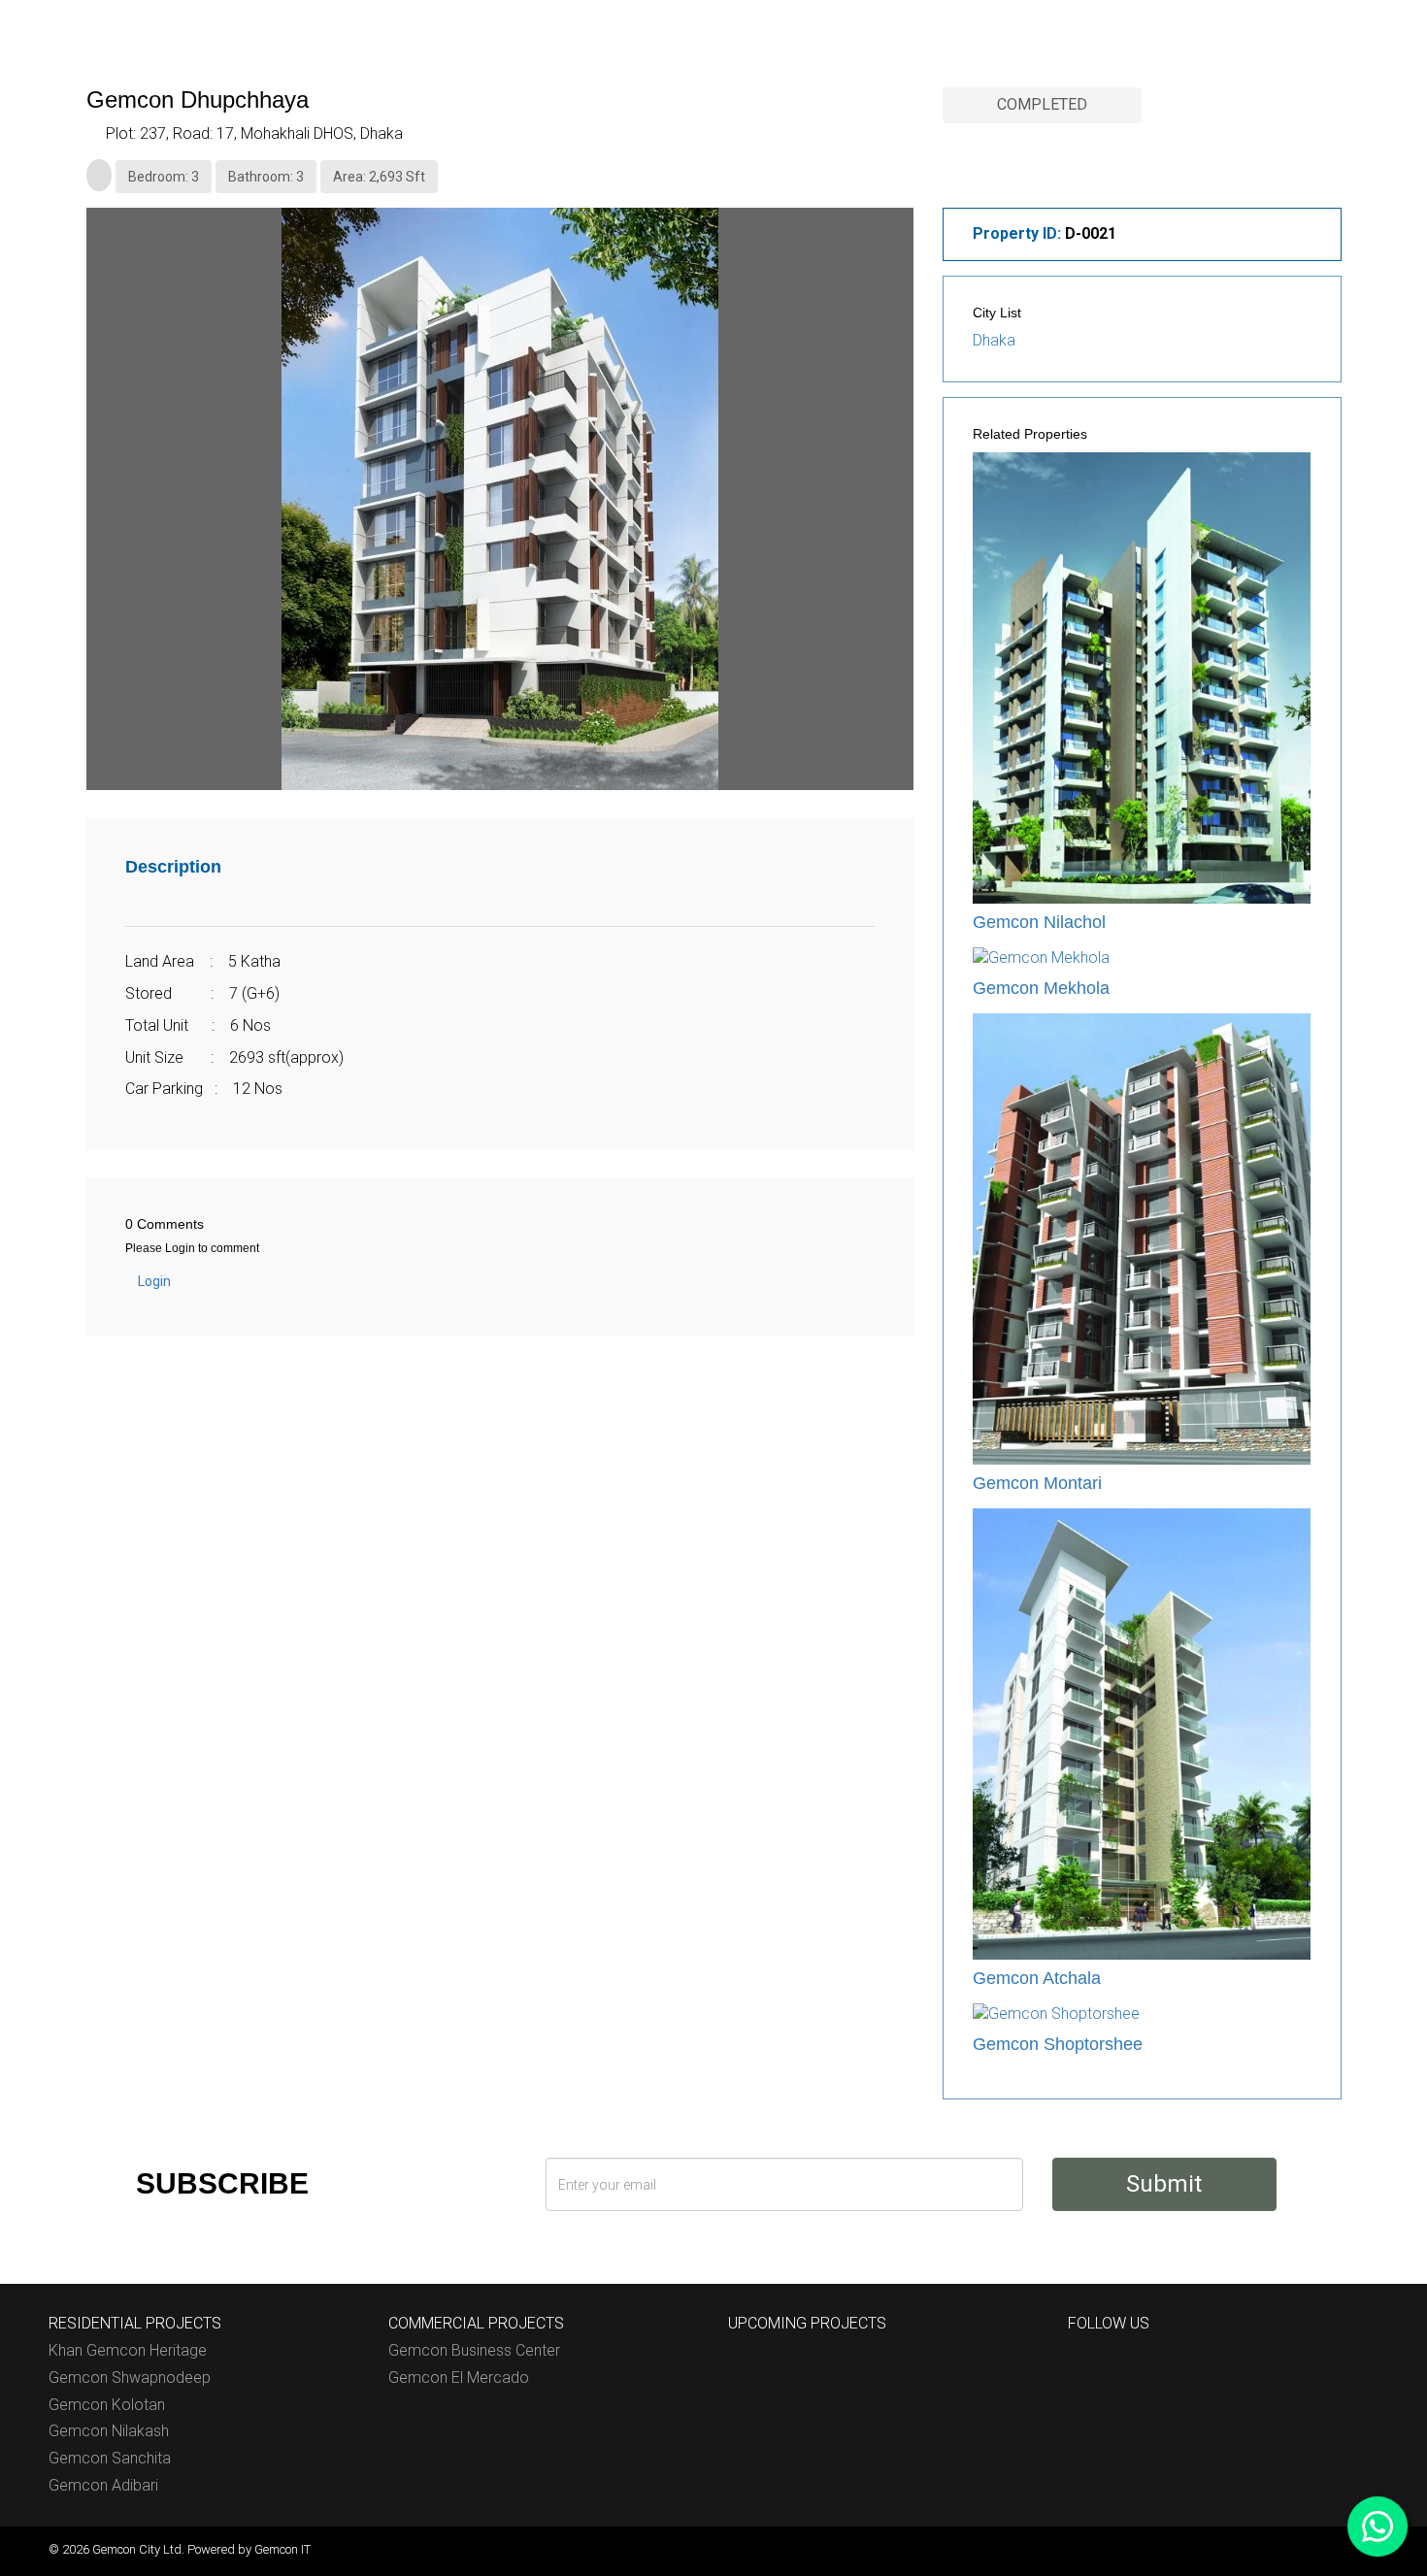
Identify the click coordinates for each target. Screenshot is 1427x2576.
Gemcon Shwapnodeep (130, 2378)
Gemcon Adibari (103, 2485)
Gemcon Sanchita (110, 2458)
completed (1042, 104)
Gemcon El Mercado (459, 2378)
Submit (1164, 2184)
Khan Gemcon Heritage (128, 2350)
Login (154, 1281)
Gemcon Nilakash (109, 2431)
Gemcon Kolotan (107, 2405)
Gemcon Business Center (474, 2350)
